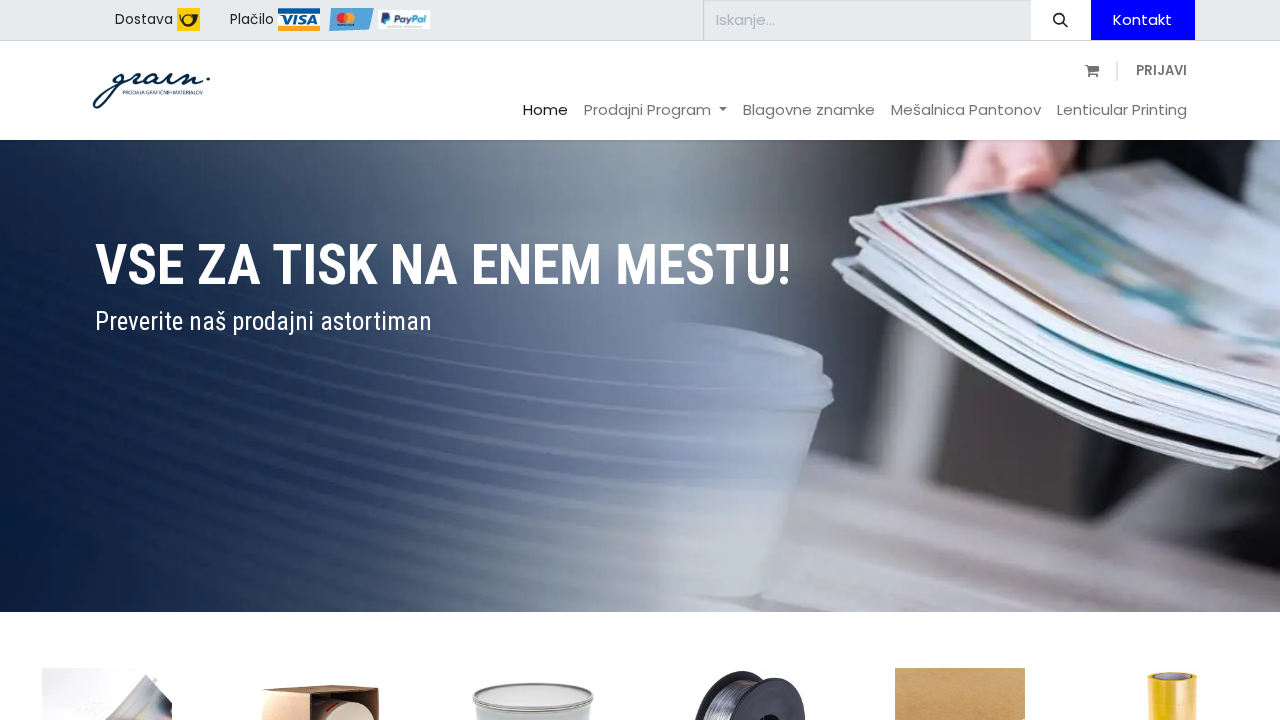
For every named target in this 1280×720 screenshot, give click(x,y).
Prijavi (1161, 70)
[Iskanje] (1061, 20)
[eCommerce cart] (1090, 71)
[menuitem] (545, 110)
